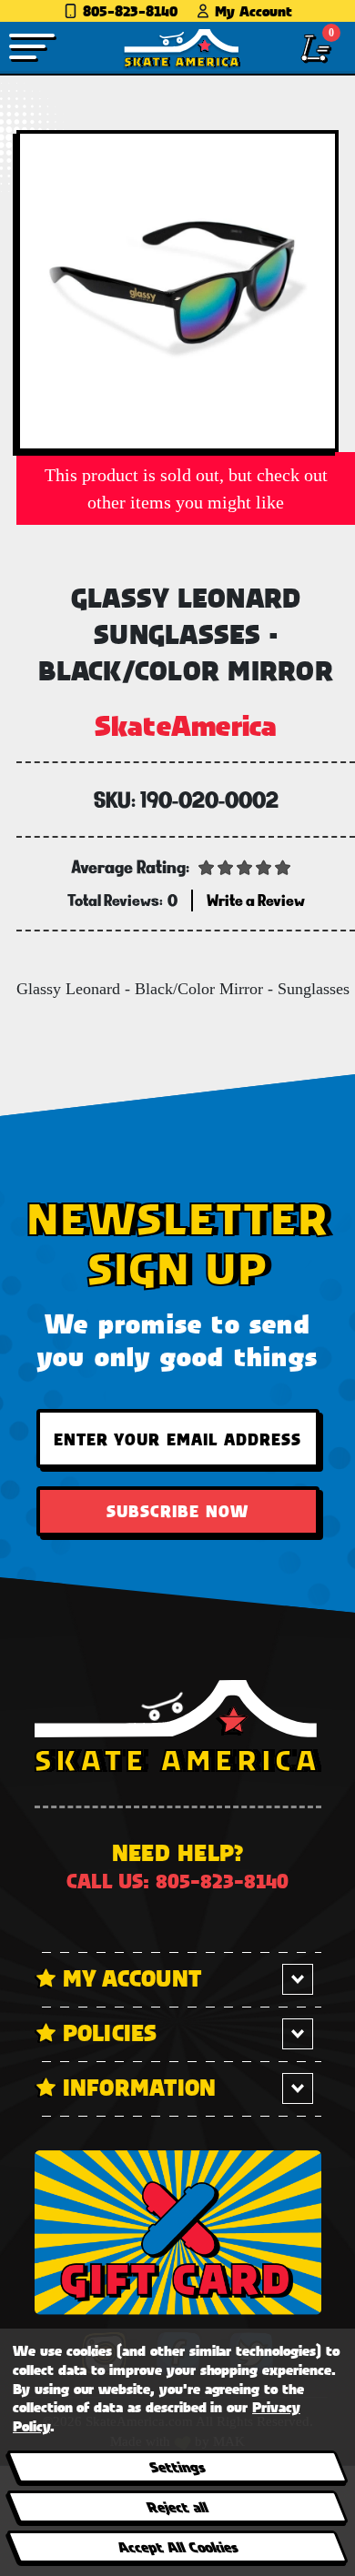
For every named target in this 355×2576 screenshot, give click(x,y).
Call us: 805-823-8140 (177, 1881)
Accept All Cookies (177, 2546)
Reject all (177, 2506)
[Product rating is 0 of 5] (245, 866)
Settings (177, 2466)
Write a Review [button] (256, 900)
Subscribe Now (177, 1511)
